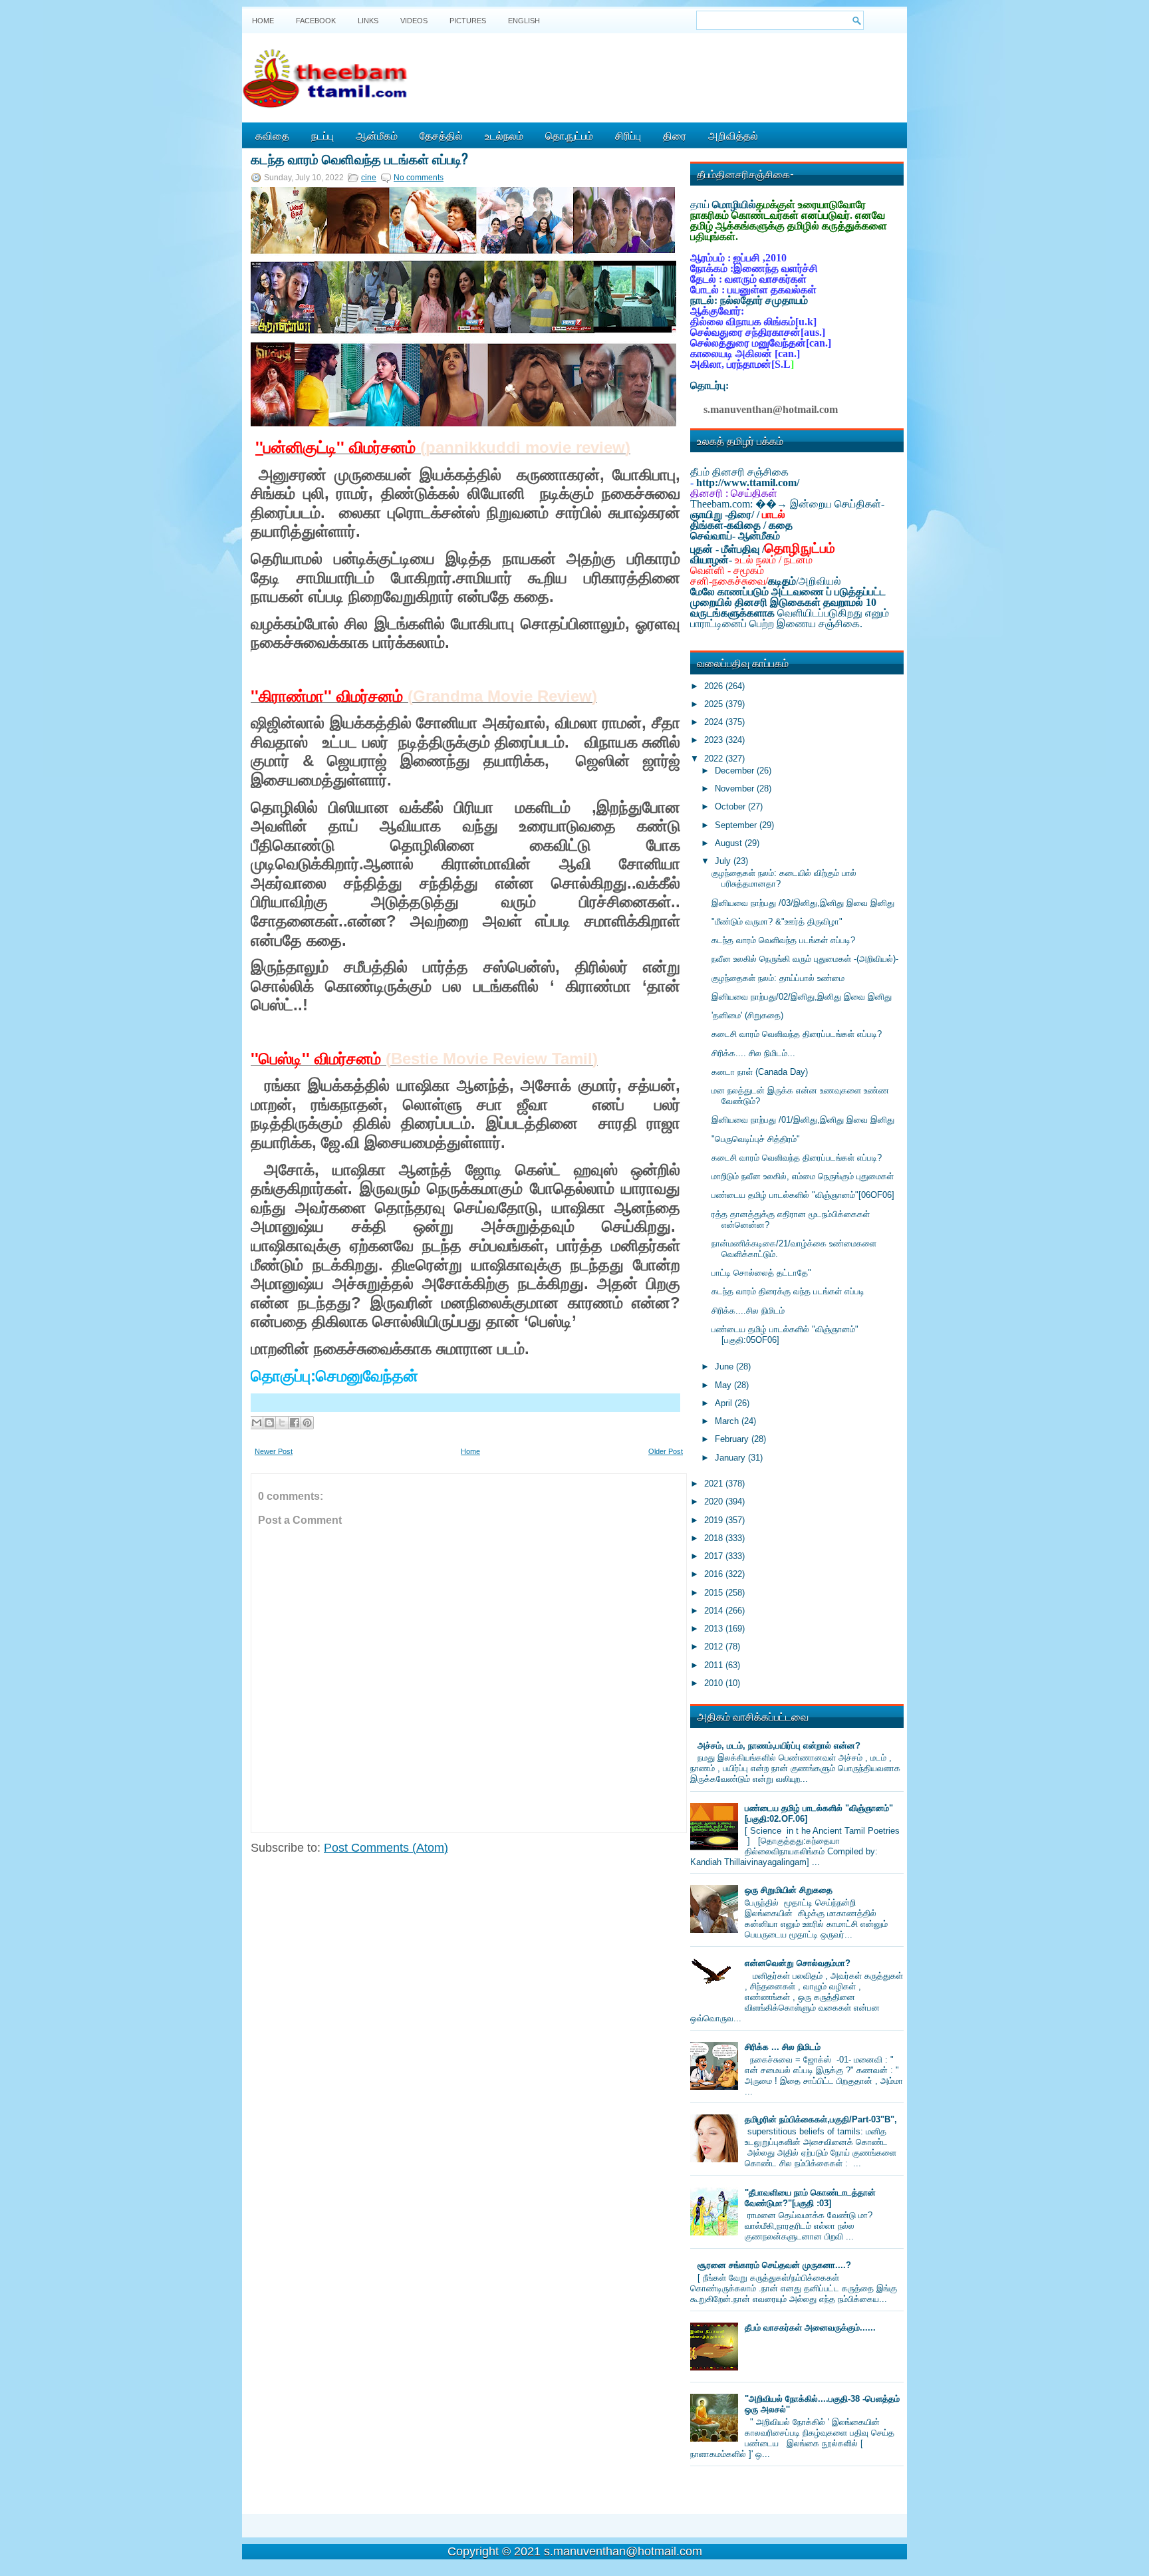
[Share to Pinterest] (307, 1423)
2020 (715, 1502)
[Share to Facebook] (295, 1423)
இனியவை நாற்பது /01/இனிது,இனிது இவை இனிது (803, 1120)
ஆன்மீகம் (377, 135)
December (736, 771)
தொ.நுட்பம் (569, 135)
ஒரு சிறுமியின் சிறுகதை (789, 1890)
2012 (715, 1646)
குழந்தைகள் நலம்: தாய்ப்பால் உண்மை (778, 978)
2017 (715, 1556)
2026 (715, 686)
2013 (715, 1629)
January (731, 1458)
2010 (715, 1683)
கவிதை (272, 135)
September (737, 825)
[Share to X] (282, 1423)
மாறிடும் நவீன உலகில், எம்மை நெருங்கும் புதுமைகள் (803, 1176)
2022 (715, 759)
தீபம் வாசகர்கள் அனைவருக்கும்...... (810, 2328)
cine (369, 178)
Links (368, 21)
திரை (675, 135)
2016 (715, 1574)
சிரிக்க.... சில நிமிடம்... (753, 1053)
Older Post (666, 1451)
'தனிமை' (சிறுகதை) (747, 1015)
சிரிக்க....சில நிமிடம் (748, 1311)
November (736, 788)
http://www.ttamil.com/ (748, 483)
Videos (414, 21)
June (725, 1366)
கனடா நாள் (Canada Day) (760, 1072)
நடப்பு (322, 135)
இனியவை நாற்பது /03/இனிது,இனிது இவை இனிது (803, 903)
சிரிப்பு (628, 135)
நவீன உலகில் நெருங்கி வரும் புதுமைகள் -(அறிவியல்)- (805, 959)
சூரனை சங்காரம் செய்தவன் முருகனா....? (774, 2265)
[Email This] (257, 1423)
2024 (715, 722)
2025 (715, 704)
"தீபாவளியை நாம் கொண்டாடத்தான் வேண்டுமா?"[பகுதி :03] (810, 2198)
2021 (715, 1484)
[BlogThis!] (269, 1423)
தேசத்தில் (441, 135)
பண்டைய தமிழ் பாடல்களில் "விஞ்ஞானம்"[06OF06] (803, 1195)
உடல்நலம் (504, 135)
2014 (715, 1611)
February (733, 1439)
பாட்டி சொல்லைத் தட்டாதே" (761, 1273)
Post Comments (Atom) (386, 1848)
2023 (715, 740)
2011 (715, 1665)
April (725, 1403)
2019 (715, 1520)
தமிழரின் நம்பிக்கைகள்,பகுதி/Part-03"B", (821, 2119)
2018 (715, 1538)
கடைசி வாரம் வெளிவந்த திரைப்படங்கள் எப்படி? (797, 1034)
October (731, 806)
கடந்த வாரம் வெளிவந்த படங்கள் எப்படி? (359, 158)
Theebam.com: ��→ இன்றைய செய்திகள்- (787, 504)
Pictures (468, 21)
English (524, 21)
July (724, 861)
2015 (715, 1593)
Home (263, 21)
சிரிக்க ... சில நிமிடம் (783, 2047)
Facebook (316, 21)
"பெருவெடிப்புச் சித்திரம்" (756, 1139)
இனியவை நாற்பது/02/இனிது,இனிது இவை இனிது (802, 997)
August (730, 843)
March (728, 1421)
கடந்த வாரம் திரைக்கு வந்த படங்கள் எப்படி (788, 1291)
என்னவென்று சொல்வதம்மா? (798, 1963)
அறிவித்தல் (733, 135)
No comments (419, 178)
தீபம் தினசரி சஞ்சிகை (739, 472)
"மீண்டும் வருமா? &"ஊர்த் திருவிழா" (777, 922)
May (724, 1385)
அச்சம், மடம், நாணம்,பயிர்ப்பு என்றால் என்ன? (779, 1746)
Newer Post (274, 1451)
